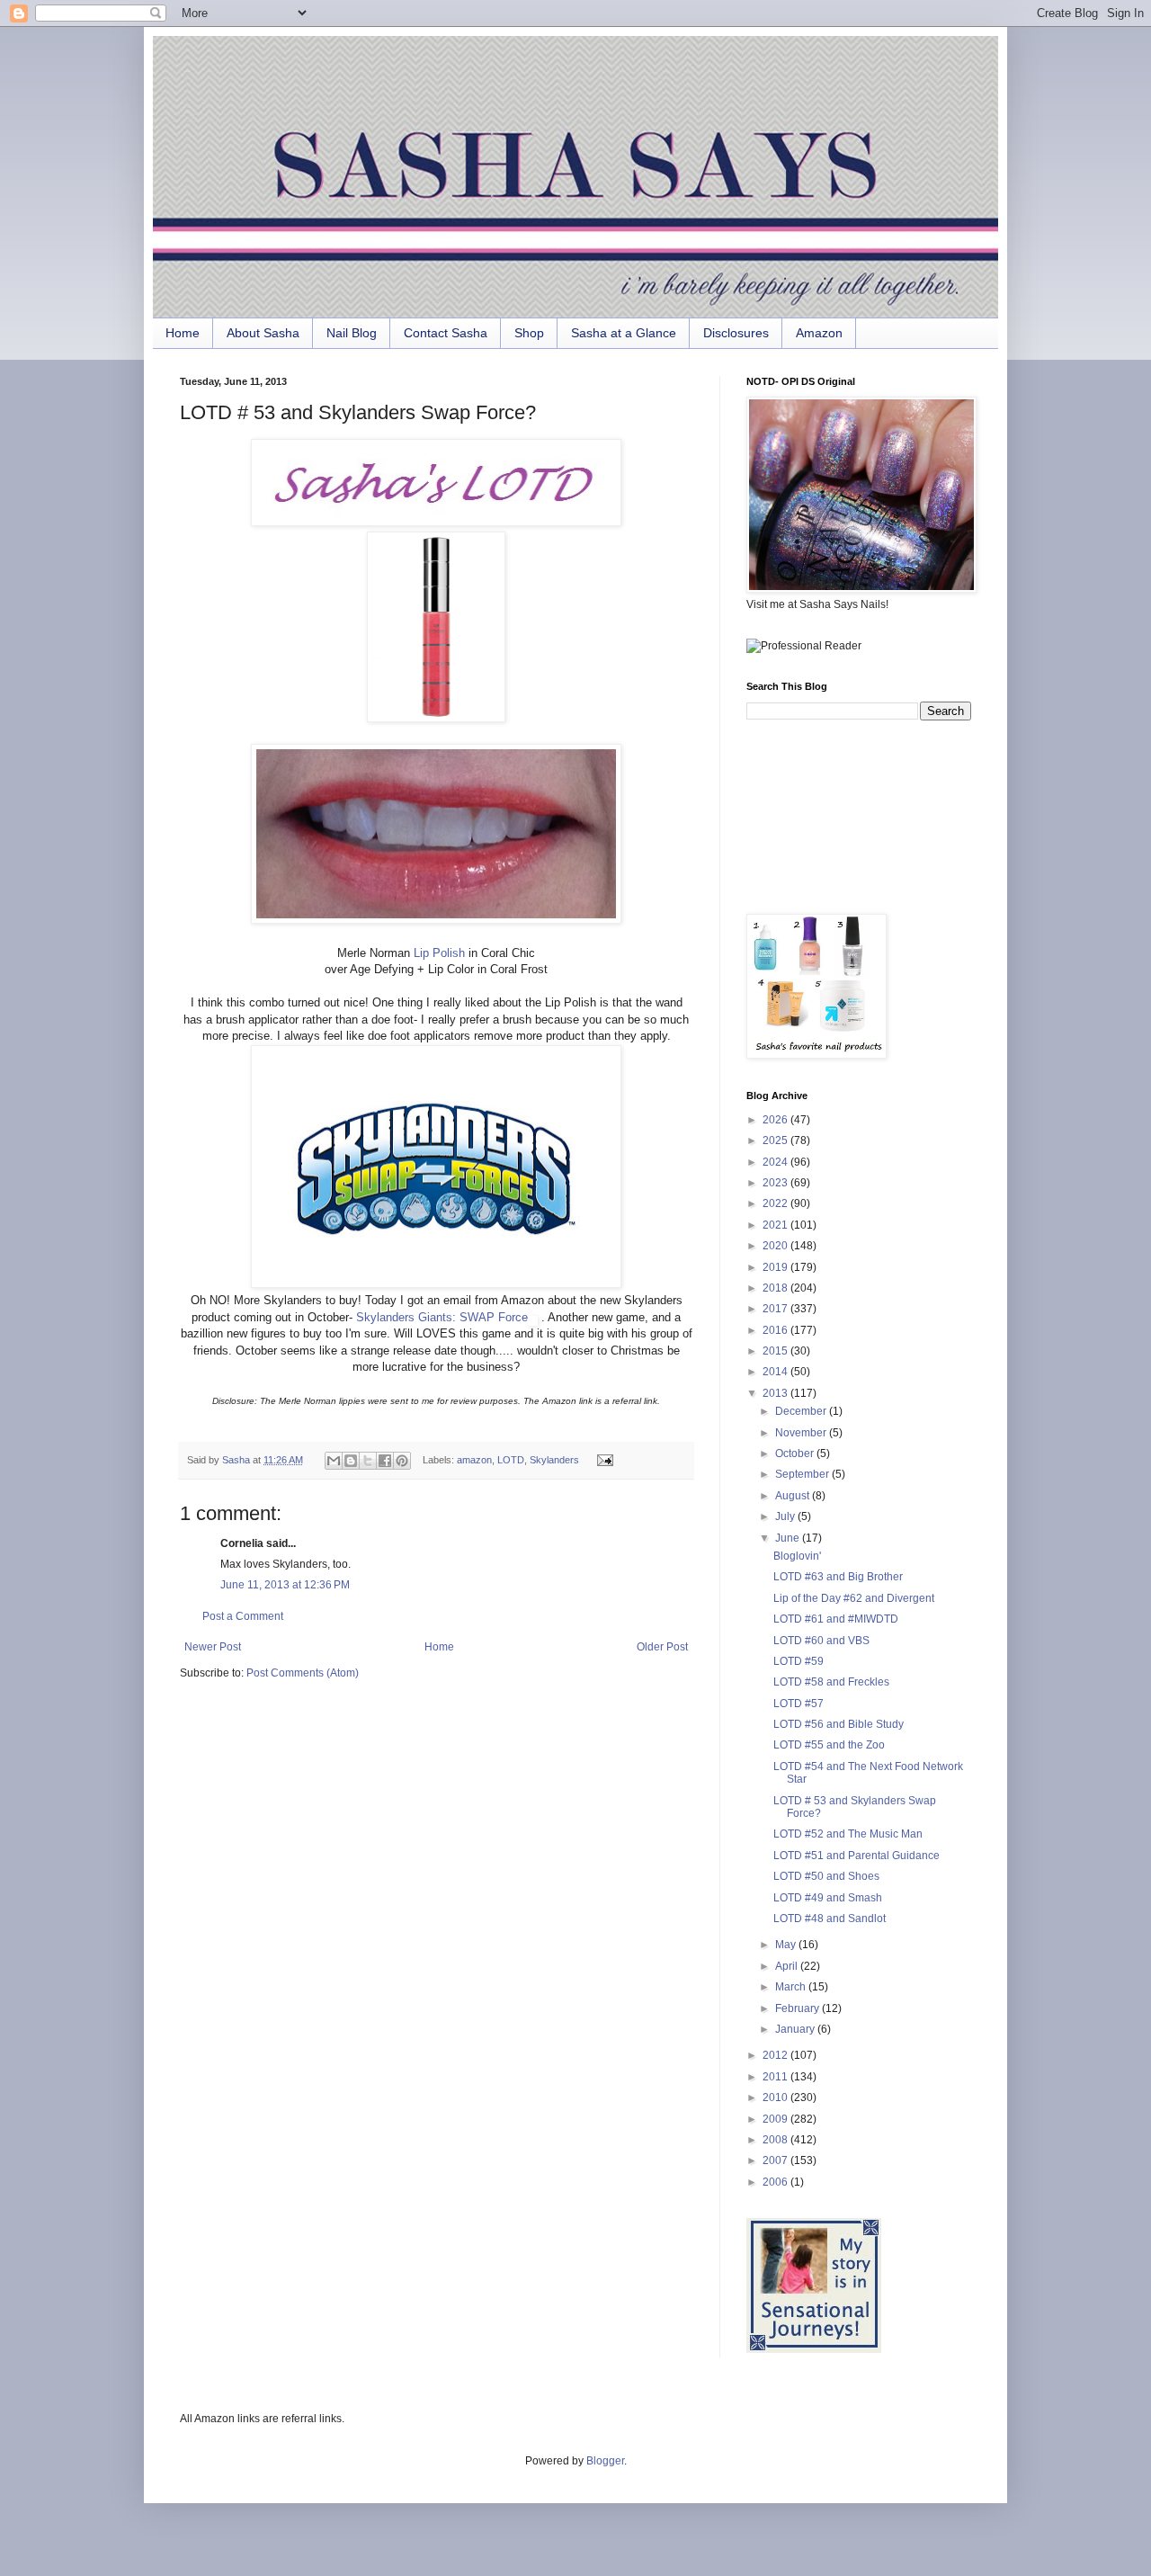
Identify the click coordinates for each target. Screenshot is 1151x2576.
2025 (776, 1140)
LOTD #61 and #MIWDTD (836, 1619)
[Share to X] (368, 1461)
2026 (776, 1120)
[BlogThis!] (351, 1461)
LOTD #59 (799, 1661)
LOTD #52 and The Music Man (848, 1834)
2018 (776, 1288)
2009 (776, 2119)
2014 (776, 1372)
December (802, 1411)
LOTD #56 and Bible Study (839, 1724)
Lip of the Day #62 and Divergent (854, 1598)
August (794, 1496)
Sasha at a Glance (624, 333)
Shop (529, 333)
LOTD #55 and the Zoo (829, 1745)
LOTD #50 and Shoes (826, 1876)
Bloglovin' (797, 1556)
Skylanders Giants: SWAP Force (442, 1317)
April (788, 1966)
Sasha (237, 1460)
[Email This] (334, 1461)
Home (183, 333)
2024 (776, 1162)
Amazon (819, 333)
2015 (776, 1351)
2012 (776, 2055)
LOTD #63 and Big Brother (838, 1577)
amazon (474, 1460)
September (803, 1474)
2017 (776, 1309)
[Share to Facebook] (385, 1461)
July (786, 1516)
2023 (776, 1183)
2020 (776, 1246)
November (802, 1433)
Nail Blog (352, 333)
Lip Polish (439, 953)
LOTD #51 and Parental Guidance (857, 1856)
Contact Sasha (446, 333)
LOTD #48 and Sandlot (830, 1919)
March (792, 1987)
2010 (776, 2097)
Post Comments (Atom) (303, 1673)
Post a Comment (243, 1616)
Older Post (662, 1647)
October (796, 1453)
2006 (776, 2182)
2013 (776, 1393)
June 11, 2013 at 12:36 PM (285, 1585)
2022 (776, 1203)
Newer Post (213, 1647)
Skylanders (554, 1460)
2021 (776, 1225)
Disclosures (736, 333)
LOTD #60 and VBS (821, 1641)
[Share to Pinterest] (402, 1461)
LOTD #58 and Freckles (831, 1682)
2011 (776, 2077)
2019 (776, 1267)
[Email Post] (602, 1460)
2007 (776, 2160)
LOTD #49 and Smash (828, 1898)
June (789, 1538)
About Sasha (263, 333)
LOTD (511, 1460)
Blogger (605, 2461)
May (787, 1945)
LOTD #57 (799, 1704)
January (796, 2029)
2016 (776, 1330)
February (799, 2008)
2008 (776, 2140)
